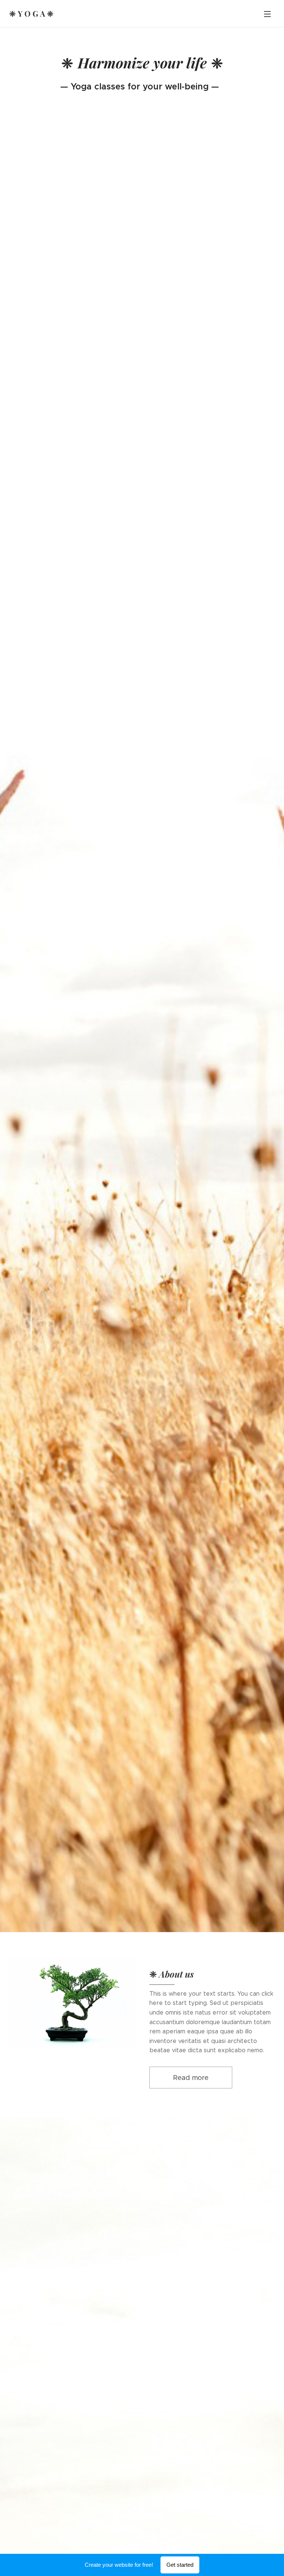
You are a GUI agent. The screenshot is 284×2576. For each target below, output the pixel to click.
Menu (267, 14)
